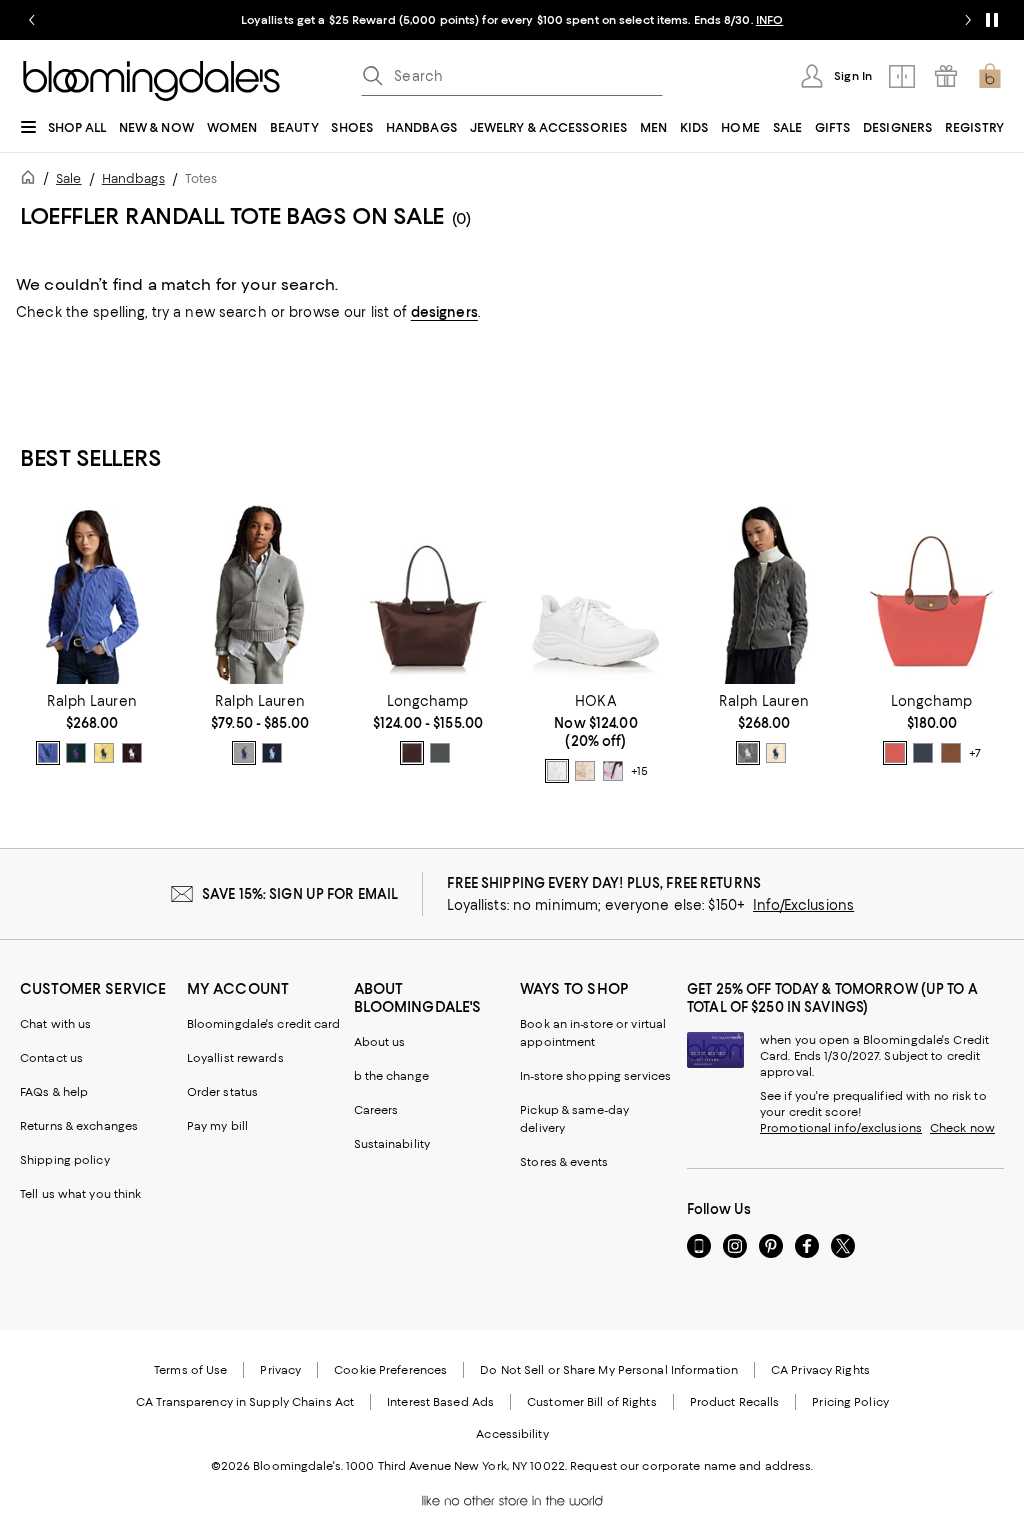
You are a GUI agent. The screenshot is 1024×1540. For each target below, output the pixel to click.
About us (380, 1042)
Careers (376, 1110)
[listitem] (512, 20)
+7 (975, 754)
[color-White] (557, 771)
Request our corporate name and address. (691, 1466)
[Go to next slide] (968, 20)
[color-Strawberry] (895, 753)
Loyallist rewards (235, 1058)
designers (444, 312)
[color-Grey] (748, 753)
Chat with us (55, 1024)
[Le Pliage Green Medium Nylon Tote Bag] (428, 594)
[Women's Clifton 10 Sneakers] (596, 594)
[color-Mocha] (412, 753)
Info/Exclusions (803, 905)
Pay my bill (217, 1126)
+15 (639, 772)
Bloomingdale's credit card (264, 1024)
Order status (222, 1092)
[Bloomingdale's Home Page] (151, 81)
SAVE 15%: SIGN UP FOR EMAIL (300, 894)
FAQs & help (54, 1092)
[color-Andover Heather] (244, 753)
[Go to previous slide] (32, 20)
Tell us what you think (80, 1194)
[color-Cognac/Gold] (951, 753)
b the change (391, 1076)
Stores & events (564, 1162)
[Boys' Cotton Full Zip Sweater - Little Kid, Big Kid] (260, 594)
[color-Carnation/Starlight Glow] (613, 771)
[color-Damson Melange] (132, 753)
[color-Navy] (272, 753)
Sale (68, 178)
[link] (92, 729)
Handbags (133, 178)
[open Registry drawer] (946, 76)
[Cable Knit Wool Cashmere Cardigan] (92, 594)
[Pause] (992, 20)
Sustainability (392, 1144)
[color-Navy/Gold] (923, 753)
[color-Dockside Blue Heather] (48, 753)
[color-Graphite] (440, 753)
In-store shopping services (595, 1076)
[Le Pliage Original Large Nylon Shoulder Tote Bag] (932, 594)
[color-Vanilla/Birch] (585, 771)
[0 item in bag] (990, 76)
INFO (769, 20)
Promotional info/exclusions (841, 1128)
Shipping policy (65, 1160)
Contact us (51, 1058)
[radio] (48, 753)
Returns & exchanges (79, 1126)
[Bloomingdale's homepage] (32, 180)
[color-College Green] (76, 753)
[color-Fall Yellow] (104, 753)
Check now (962, 1128)
